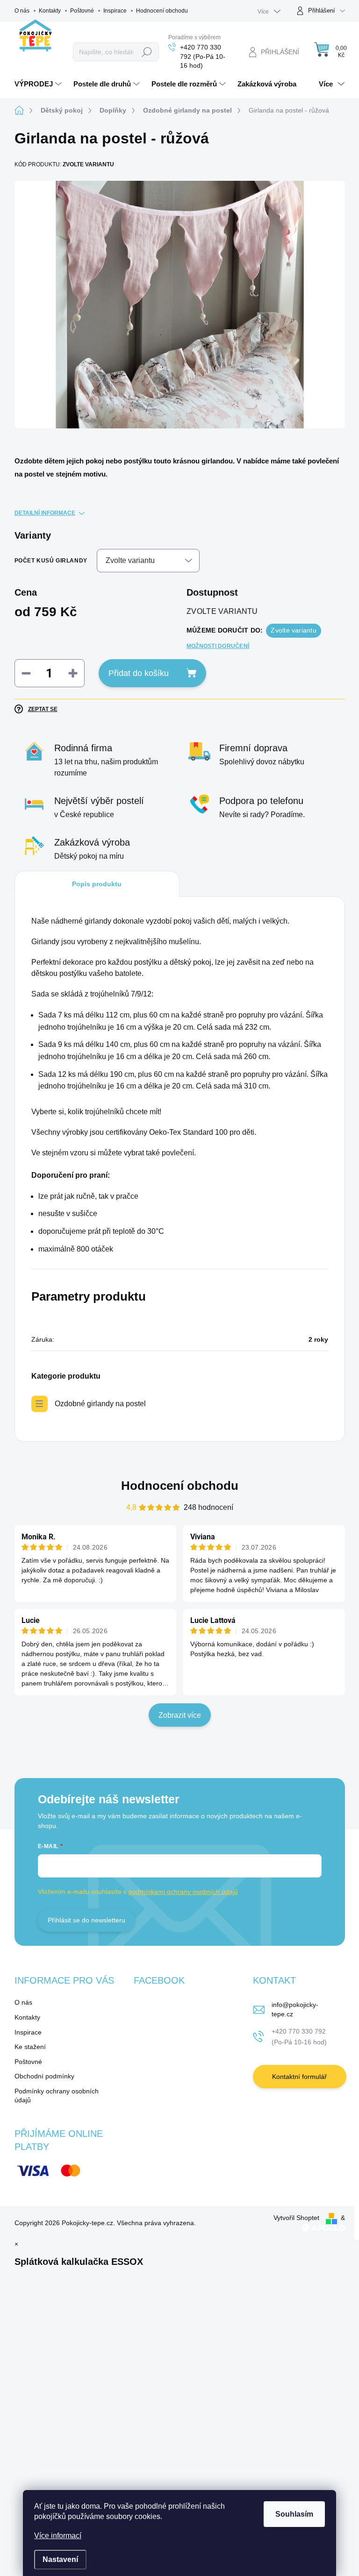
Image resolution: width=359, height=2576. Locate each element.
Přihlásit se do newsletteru (86, 1920)
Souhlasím (294, 2514)
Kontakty (50, 11)
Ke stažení (30, 2047)
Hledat (147, 52)
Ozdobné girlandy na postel (100, 1404)
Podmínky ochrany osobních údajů (57, 2096)
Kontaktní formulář (299, 2077)
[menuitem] (39, 84)
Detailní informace (45, 513)
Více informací (58, 2536)
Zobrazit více (180, 1715)
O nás (22, 11)
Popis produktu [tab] (97, 884)
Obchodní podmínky (44, 2076)
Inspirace (115, 11)
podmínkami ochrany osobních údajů (183, 1892)
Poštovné (82, 11)
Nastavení (60, 2559)
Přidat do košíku (139, 673)
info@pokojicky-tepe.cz (295, 2009)
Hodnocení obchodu (162, 11)
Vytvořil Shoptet (296, 2218)
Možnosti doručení (218, 646)
